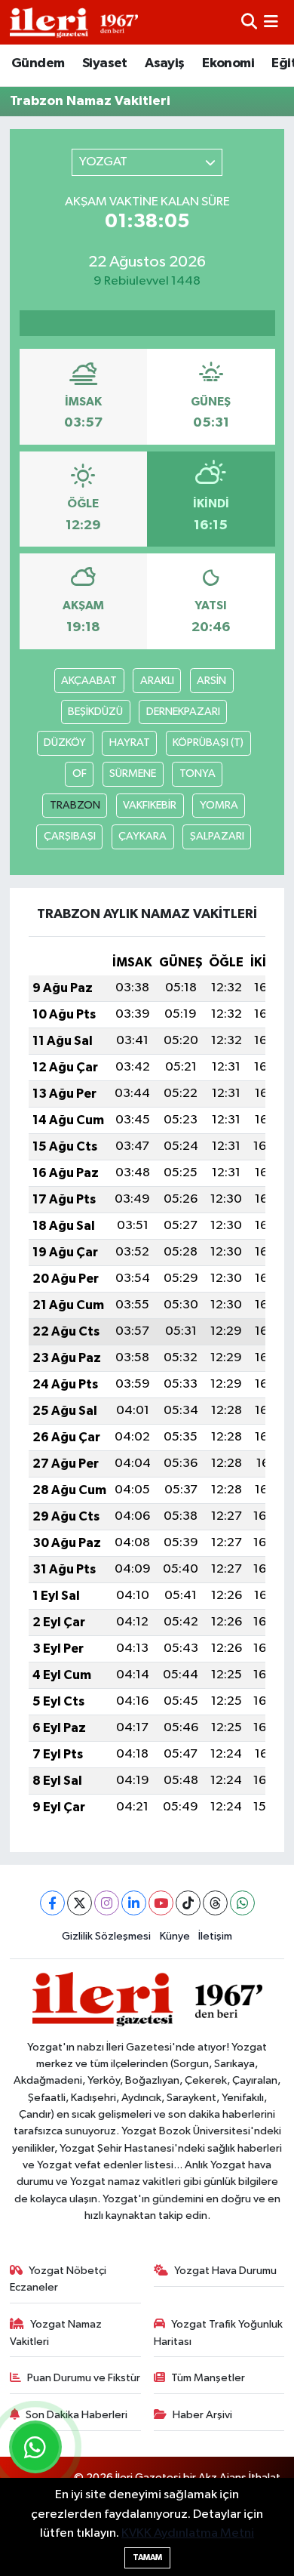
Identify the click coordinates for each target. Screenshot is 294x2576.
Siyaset (105, 63)
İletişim (215, 1936)
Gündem (38, 63)
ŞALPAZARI (217, 836)
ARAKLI (157, 681)
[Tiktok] (188, 1903)
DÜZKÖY (65, 743)
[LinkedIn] (134, 1903)
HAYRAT (130, 743)
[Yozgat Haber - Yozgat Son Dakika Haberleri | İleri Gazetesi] (74, 22)
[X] (80, 1903)
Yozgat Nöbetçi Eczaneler (58, 2279)
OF (80, 773)
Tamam (147, 2558)
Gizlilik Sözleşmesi (106, 1936)
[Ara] (249, 22)
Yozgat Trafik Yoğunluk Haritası (219, 2333)
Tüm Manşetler (208, 2378)
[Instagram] (107, 1903)
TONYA (198, 773)
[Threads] (215, 1903)
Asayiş (164, 63)
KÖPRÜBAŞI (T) (208, 743)
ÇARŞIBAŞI (70, 836)
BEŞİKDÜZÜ (95, 712)
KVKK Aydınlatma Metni (188, 2533)
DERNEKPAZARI (183, 712)
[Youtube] (161, 1903)
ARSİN (211, 681)
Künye (175, 1936)
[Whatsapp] (242, 1903)
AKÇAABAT (89, 681)
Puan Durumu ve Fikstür (84, 2378)
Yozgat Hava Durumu (225, 2271)
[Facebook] (52, 1903)
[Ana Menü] (271, 22)
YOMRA (219, 805)
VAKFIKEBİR (150, 805)
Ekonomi (228, 63)
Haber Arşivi (202, 2415)
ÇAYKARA (142, 836)
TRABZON (75, 805)
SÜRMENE (133, 773)
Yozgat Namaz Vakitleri (56, 2333)
